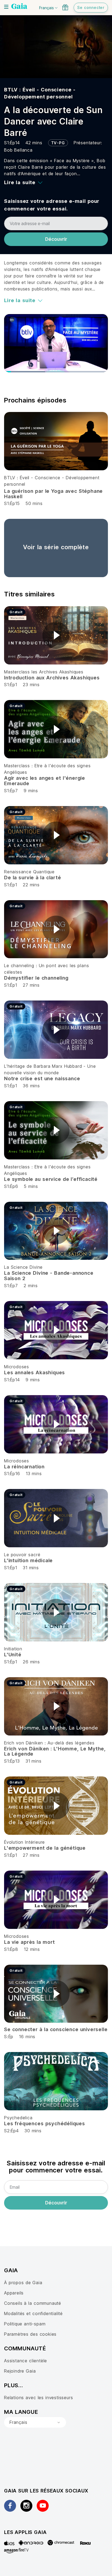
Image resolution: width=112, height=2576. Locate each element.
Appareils (14, 2293)
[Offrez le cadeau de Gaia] (65, 7)
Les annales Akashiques (35, 1372)
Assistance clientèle (26, 2361)
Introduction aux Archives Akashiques (52, 678)
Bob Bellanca (18, 150)
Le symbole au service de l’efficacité (51, 1179)
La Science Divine (23, 1267)
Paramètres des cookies (30, 2334)
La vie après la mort (29, 1942)
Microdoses (17, 1367)
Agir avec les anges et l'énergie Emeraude (45, 781)
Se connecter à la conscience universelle (56, 2029)
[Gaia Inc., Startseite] (19, 7)
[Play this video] (56, 635)
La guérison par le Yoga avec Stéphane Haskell (53, 494)
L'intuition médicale (28, 1560)
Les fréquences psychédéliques (45, 2123)
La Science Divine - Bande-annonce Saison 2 (49, 1276)
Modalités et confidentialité (33, 2313)
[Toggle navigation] (6, 7)
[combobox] (35, 2422)
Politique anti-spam (25, 2324)
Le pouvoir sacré (22, 1555)
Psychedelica (18, 2118)
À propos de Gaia (23, 2283)
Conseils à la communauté (33, 2303)
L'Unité (13, 1655)
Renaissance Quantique (29, 872)
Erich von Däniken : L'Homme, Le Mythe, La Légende (55, 1751)
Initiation (13, 1649)
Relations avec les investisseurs (38, 2398)
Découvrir (56, 239)
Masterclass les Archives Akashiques (44, 672)
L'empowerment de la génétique (45, 1848)
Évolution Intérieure (24, 1842)
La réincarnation (24, 1467)
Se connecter (91, 7)
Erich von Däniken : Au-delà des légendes (49, 1743)
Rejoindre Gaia (20, 2371)
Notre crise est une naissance (42, 1078)
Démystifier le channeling (36, 978)
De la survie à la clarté (33, 878)
